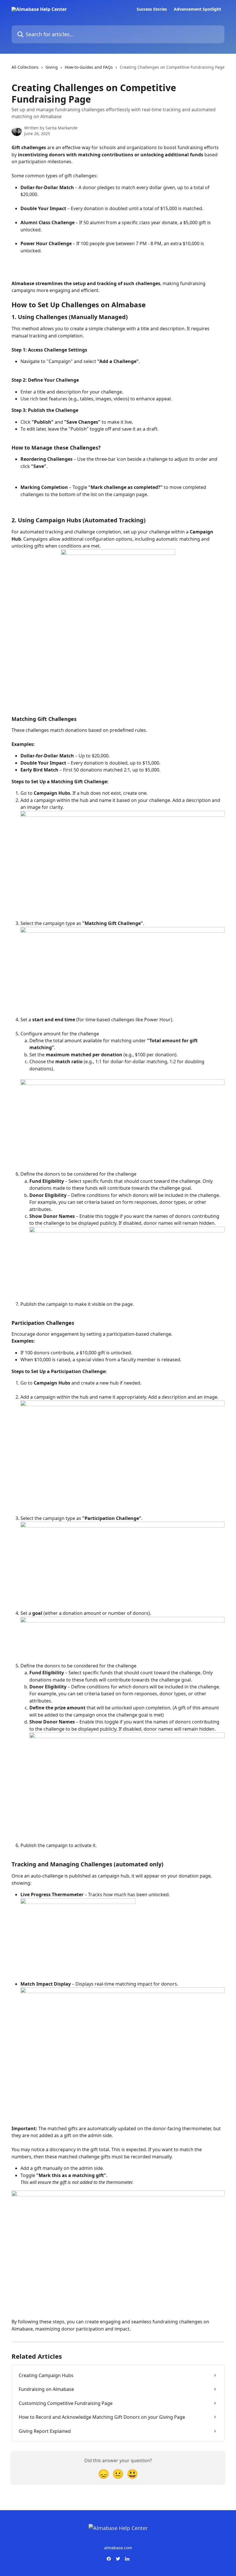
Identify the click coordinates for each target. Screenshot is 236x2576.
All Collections (25, 67)
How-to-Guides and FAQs (89, 67)
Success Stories (152, 9)
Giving (52, 67)
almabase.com (118, 2548)
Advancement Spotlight (197, 9)
